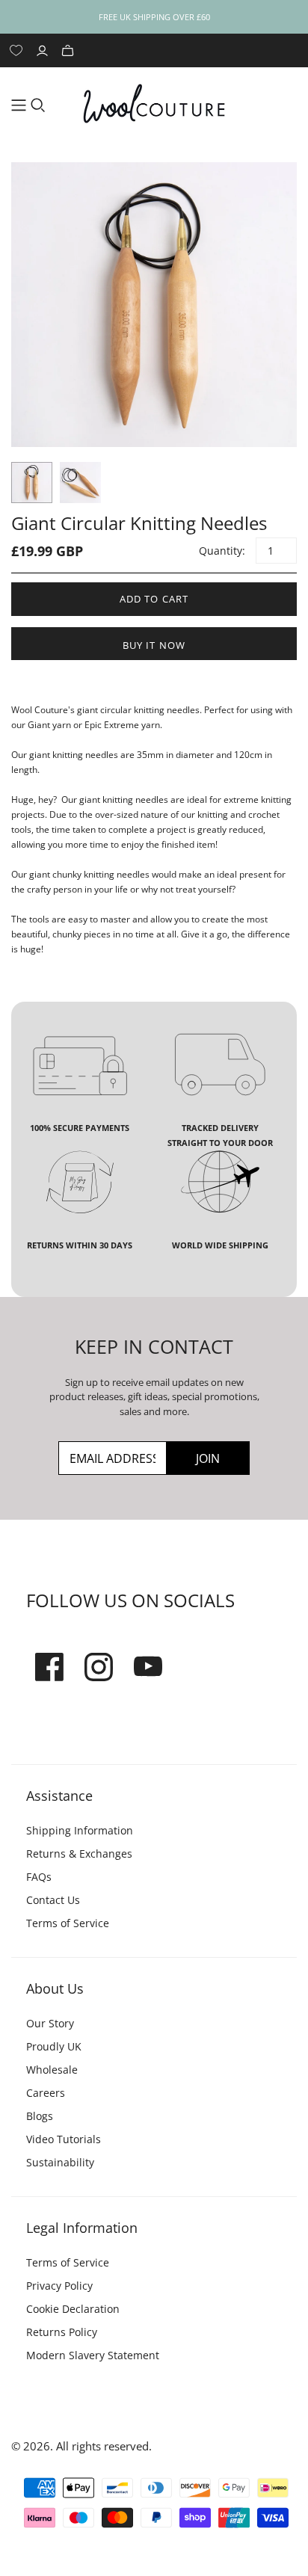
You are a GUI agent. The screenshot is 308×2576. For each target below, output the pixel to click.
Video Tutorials (64, 2139)
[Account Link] (44, 50)
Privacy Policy (59, 2286)
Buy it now (154, 645)
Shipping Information (80, 1830)
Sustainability (60, 2162)
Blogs (40, 2116)
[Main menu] (19, 105)
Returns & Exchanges (79, 1854)
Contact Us (53, 1900)
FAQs (39, 1877)
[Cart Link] (70, 50)
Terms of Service (68, 1923)
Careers (46, 2093)
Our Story (50, 2023)
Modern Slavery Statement (93, 2355)
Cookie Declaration (73, 2309)
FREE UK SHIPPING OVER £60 (154, 17)
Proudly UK (54, 2046)
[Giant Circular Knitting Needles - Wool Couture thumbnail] (32, 483)
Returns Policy (62, 2332)
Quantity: (221, 551)
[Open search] (38, 105)
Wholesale (52, 2070)
